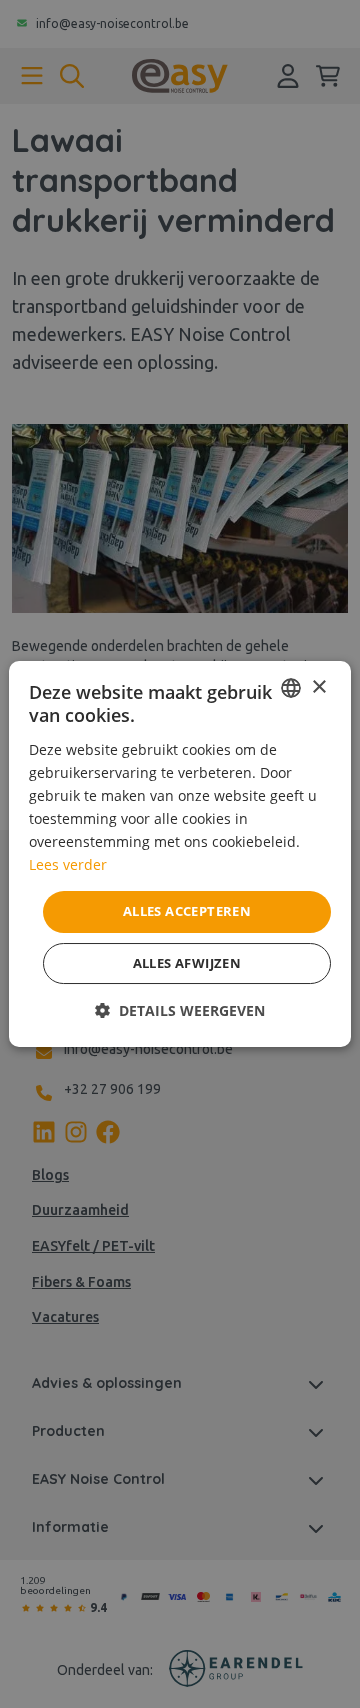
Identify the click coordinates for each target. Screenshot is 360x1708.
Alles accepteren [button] (187, 911)
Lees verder (68, 864)
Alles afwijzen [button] (187, 963)
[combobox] (291, 688)
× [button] (318, 687)
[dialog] (180, 854)
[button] (180, 1010)
